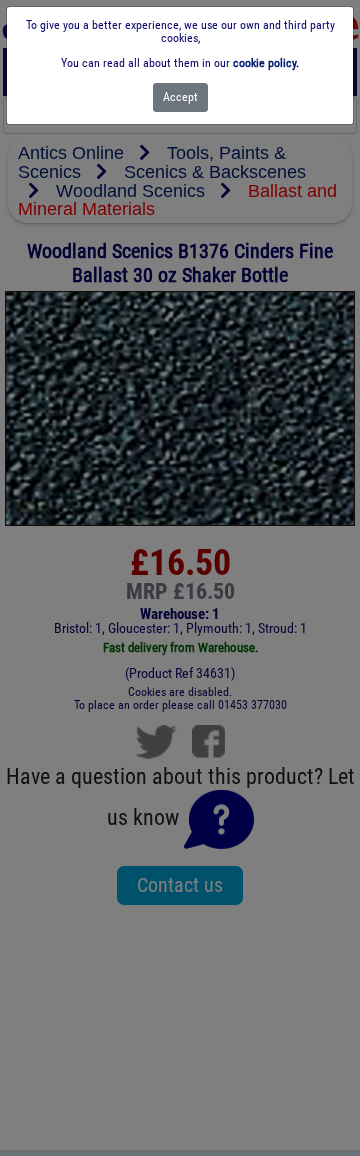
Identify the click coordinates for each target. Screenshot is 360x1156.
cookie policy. (266, 63)
